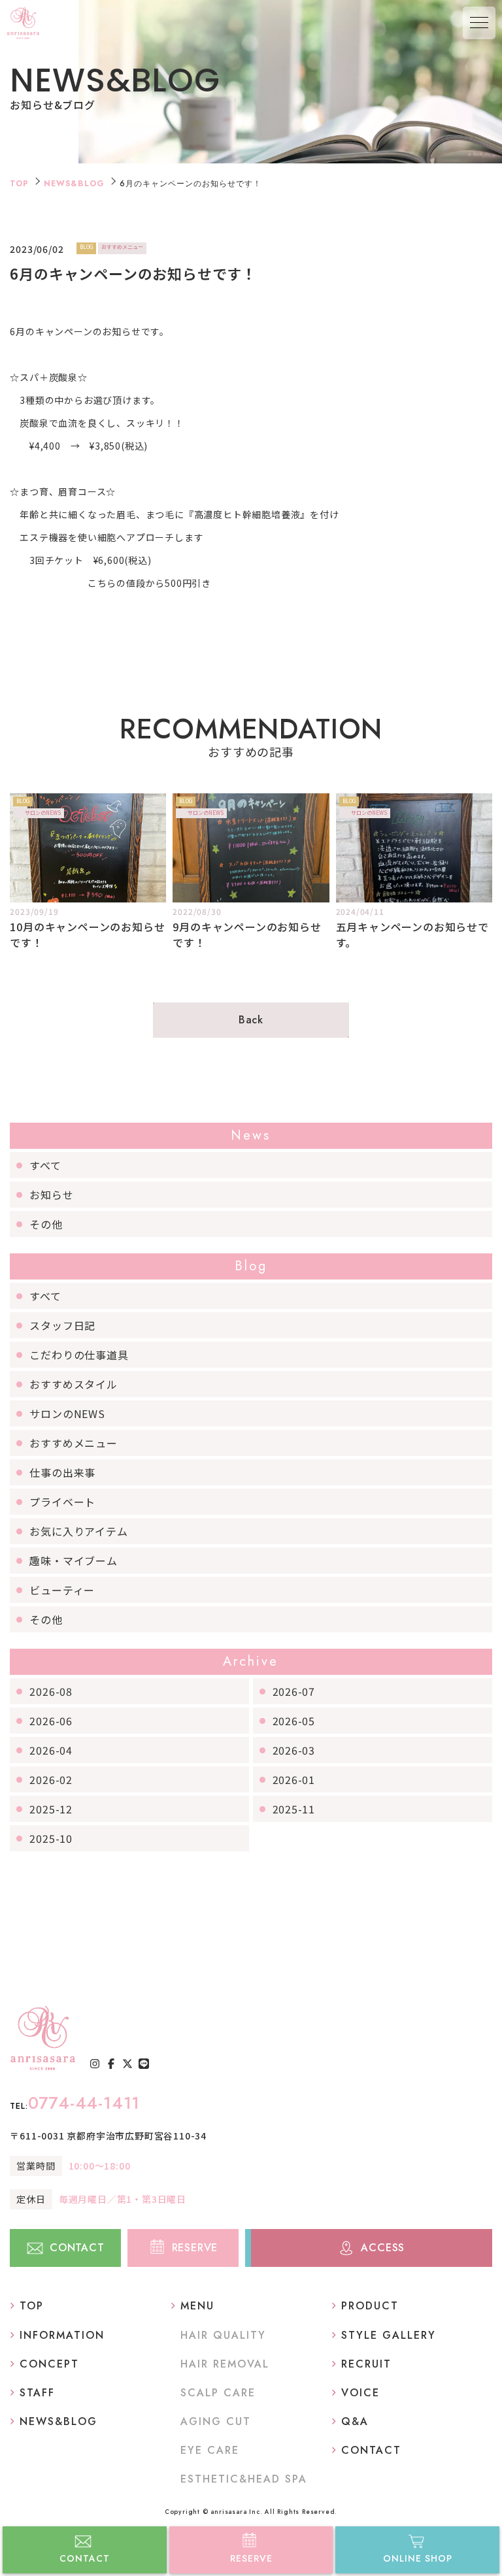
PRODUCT (370, 2306)
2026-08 (51, 1691)
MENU (197, 2306)
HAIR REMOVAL (225, 2364)
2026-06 (51, 1721)
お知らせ (51, 1195)
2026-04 (51, 1750)
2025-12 (51, 1809)
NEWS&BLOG (74, 184)
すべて (45, 1165)
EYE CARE (210, 2450)
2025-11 (294, 1809)
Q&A (355, 2421)
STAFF (37, 2393)
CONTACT (85, 2558)
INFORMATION (62, 2335)
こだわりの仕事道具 (79, 1355)
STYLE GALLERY (389, 2335)
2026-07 (294, 1691)
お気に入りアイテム (78, 1531)
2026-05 (294, 1721)
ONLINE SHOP (418, 2558)
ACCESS (383, 2248)
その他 (46, 1224)
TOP (19, 184)
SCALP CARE (218, 2393)
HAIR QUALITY (223, 2335)
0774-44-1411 (75, 2103)
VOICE (360, 2393)
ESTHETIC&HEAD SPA (244, 2479)
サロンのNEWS (67, 1413)
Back (251, 1020)
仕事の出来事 (62, 1472)
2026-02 (51, 1779)
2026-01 (294, 1779)
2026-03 (294, 1750)
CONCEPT (49, 2364)
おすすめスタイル (73, 1384)
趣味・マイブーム (73, 1560)
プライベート (62, 1502)
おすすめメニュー (73, 1443)
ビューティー (62, 1590)
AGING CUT (216, 2421)
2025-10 (51, 1838)
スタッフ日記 (62, 1325)
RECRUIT (366, 2364)
